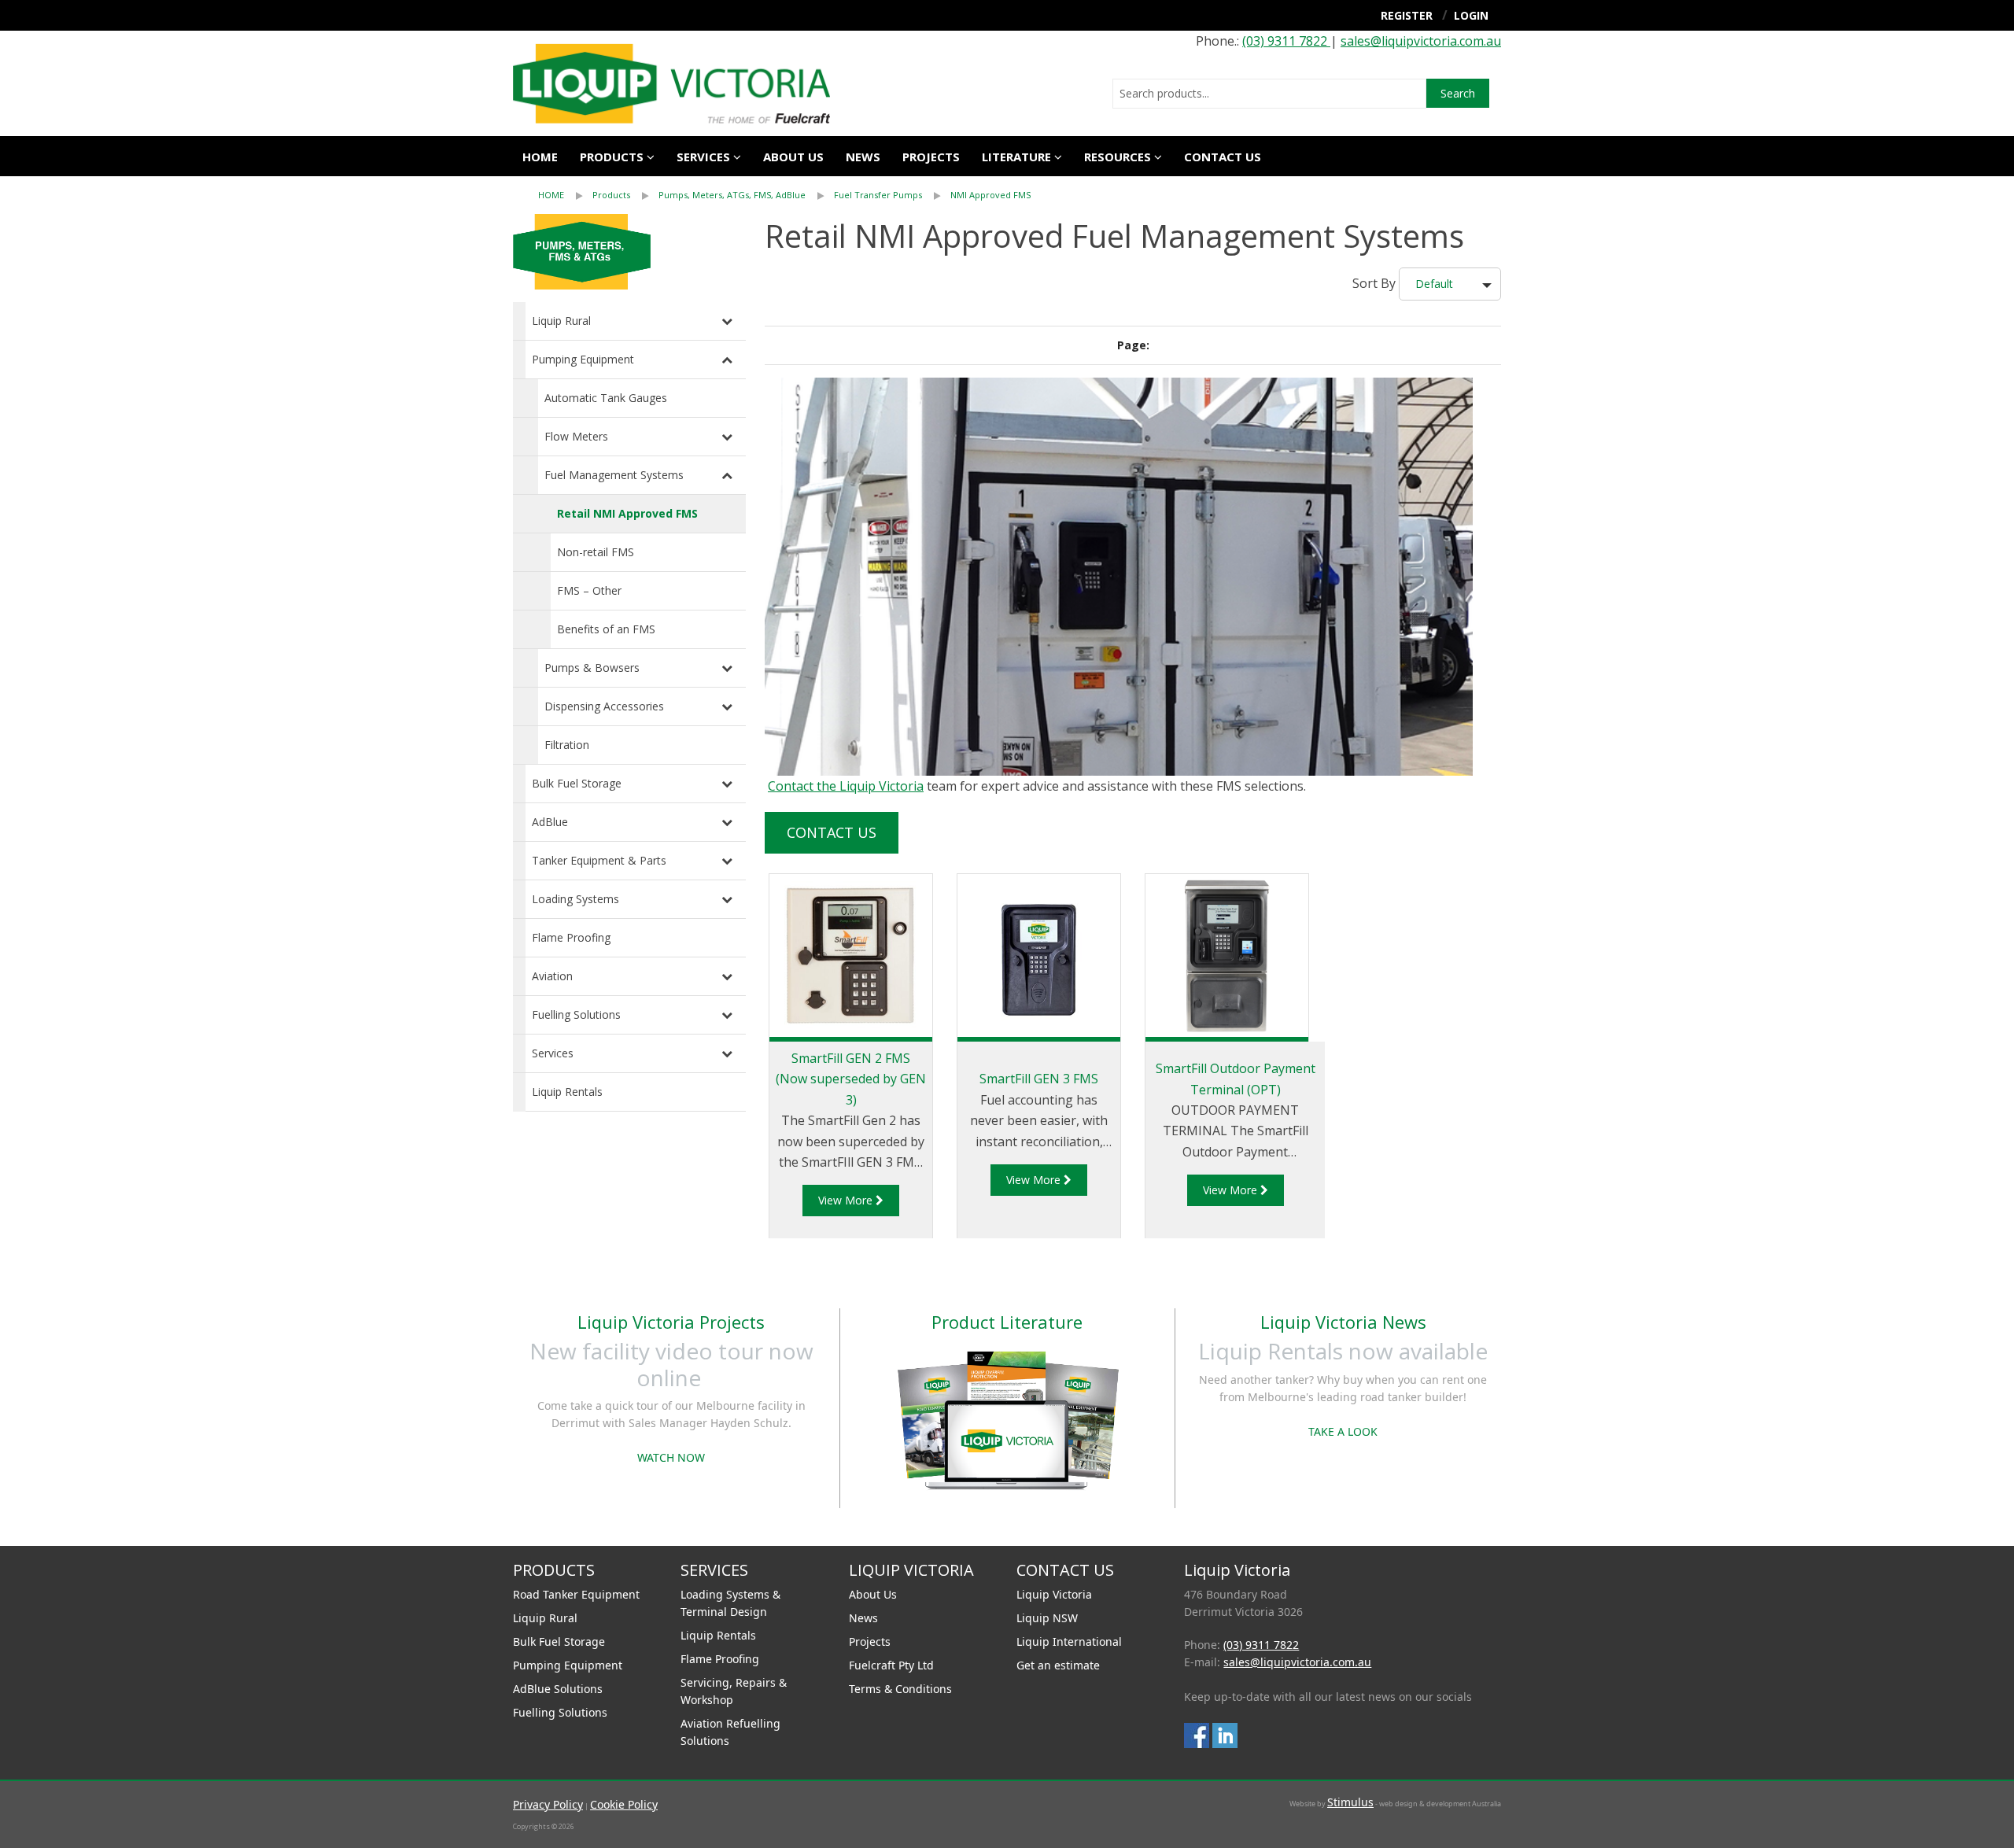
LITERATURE (1016, 157)
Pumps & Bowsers (592, 668)
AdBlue (550, 822)
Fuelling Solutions (576, 1014)
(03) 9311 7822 (1286, 41)
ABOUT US (793, 157)
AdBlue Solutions (558, 1689)
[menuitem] (565, 195)
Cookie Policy (624, 1804)
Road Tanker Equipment (576, 1594)
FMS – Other (589, 590)
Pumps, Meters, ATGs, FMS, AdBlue (732, 195)
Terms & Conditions (900, 1689)
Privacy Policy (548, 1804)
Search (1458, 93)
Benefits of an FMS (606, 629)
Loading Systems (575, 899)
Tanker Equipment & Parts (599, 860)
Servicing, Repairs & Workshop (734, 1691)
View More (847, 1200)
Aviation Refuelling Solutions (730, 1732)
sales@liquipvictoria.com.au (1421, 41)
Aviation (552, 976)
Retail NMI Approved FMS (627, 513)
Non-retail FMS (596, 552)
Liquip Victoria (1054, 1594)
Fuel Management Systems (614, 475)
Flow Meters (576, 436)
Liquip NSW (1047, 1618)
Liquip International (1069, 1641)
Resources (1118, 157)
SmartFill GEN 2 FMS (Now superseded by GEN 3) (851, 1079)
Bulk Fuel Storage (577, 783)
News (863, 157)
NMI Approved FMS (990, 195)
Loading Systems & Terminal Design (730, 1603)
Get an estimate (1058, 1665)
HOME (551, 195)
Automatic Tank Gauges (606, 398)
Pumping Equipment (583, 359)
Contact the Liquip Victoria (846, 786)
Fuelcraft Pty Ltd (891, 1665)
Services (553, 1053)
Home (540, 157)
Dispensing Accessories (604, 706)
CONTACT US (1223, 157)
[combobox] (1269, 94)
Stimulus (1350, 1802)
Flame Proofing (571, 937)
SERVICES (703, 157)
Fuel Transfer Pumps (879, 195)
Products (612, 157)
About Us (873, 1594)
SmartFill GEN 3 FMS (1039, 1079)
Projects (931, 157)
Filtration (567, 745)
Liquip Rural (561, 321)
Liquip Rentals (567, 1092)
